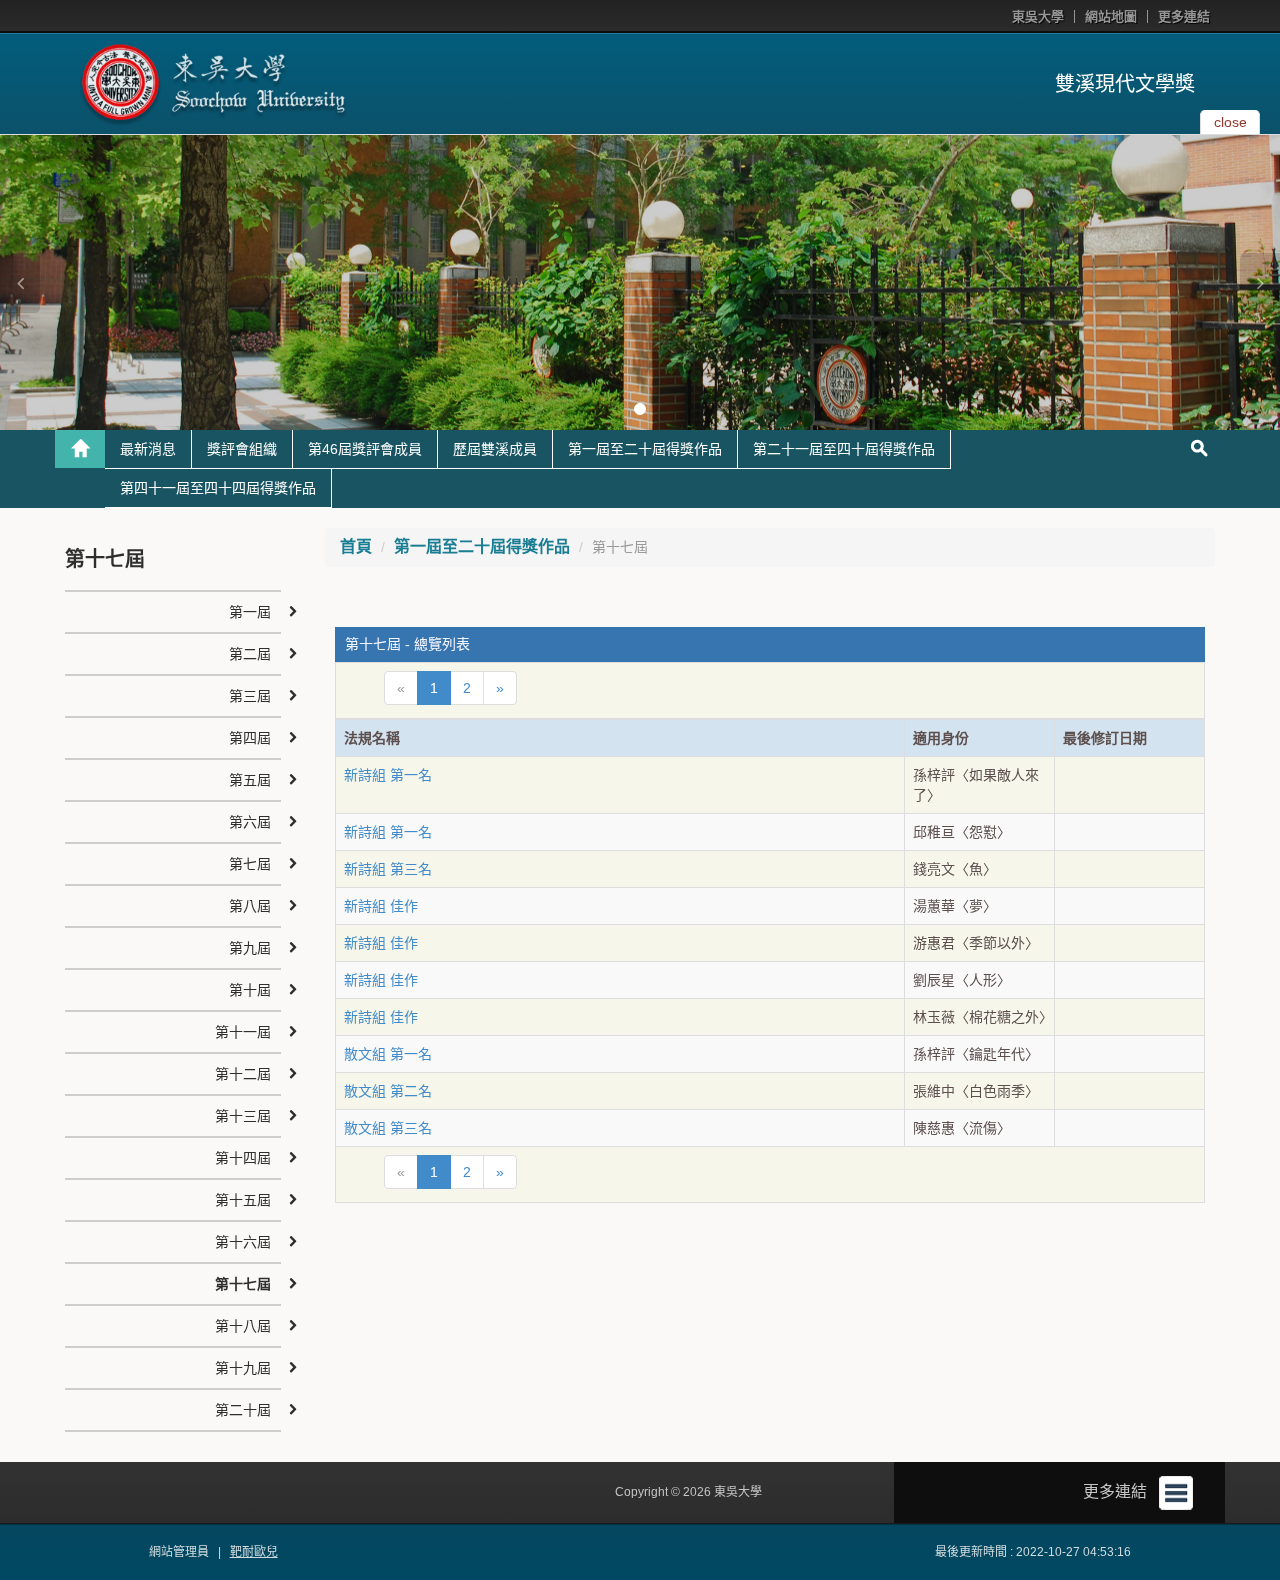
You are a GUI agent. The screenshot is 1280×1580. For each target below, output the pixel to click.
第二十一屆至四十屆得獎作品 (844, 449)
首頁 (356, 546)
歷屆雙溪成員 (495, 449)
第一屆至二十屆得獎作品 (645, 449)
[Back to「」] (80, 449)
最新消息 (148, 449)
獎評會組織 (242, 449)
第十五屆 (243, 1200)
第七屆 (250, 864)
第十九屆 (243, 1368)
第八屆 (250, 906)
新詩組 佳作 (381, 906)
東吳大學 (1038, 16)
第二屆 (250, 654)
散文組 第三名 (388, 1128)
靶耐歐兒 (254, 1552)
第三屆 (250, 696)
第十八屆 (243, 1326)
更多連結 (1184, 16)
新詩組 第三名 (388, 869)
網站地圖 (1111, 16)
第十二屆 (243, 1074)
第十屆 (250, 990)
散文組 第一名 (388, 1054)
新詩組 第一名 (388, 775)
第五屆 (250, 780)
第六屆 (250, 822)
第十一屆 (243, 1032)
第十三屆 (243, 1116)
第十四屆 (243, 1158)
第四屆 (250, 738)
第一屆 (250, 612)
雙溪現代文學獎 (1125, 84)
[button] (20, 283)
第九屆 (250, 948)
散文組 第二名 (388, 1091)
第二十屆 (243, 1410)
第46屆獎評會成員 (365, 449)
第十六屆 (243, 1242)
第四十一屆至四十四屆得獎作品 (218, 488)
